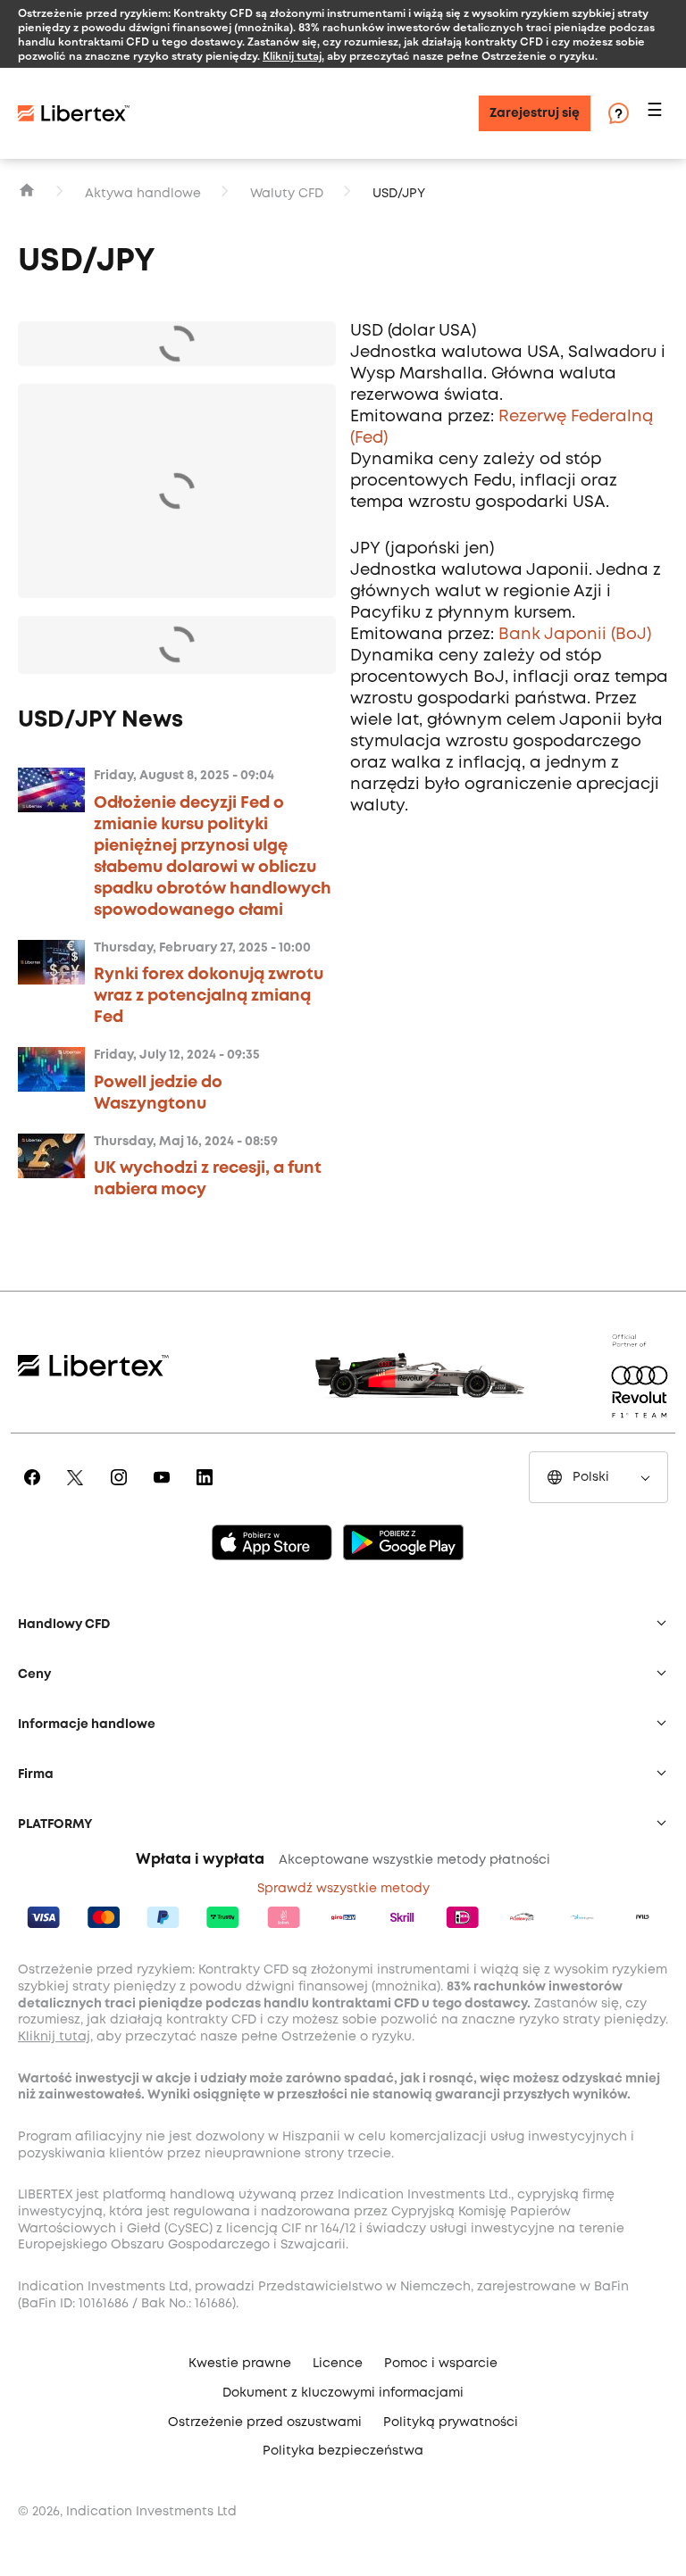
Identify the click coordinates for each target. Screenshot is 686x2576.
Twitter (78, 1490)
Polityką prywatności (451, 2422)
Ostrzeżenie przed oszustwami (265, 2422)
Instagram (122, 1490)
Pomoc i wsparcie (441, 2364)
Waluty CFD (287, 194)
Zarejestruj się (535, 113)
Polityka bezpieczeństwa (343, 2451)
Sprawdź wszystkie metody (343, 1889)
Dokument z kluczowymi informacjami (343, 2393)
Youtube (165, 1490)
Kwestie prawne (240, 2364)
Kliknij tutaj (292, 55)
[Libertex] (74, 113)
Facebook (35, 1490)
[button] (657, 114)
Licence (338, 2364)
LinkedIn (208, 1490)
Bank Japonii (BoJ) (575, 635)
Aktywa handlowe (143, 194)
